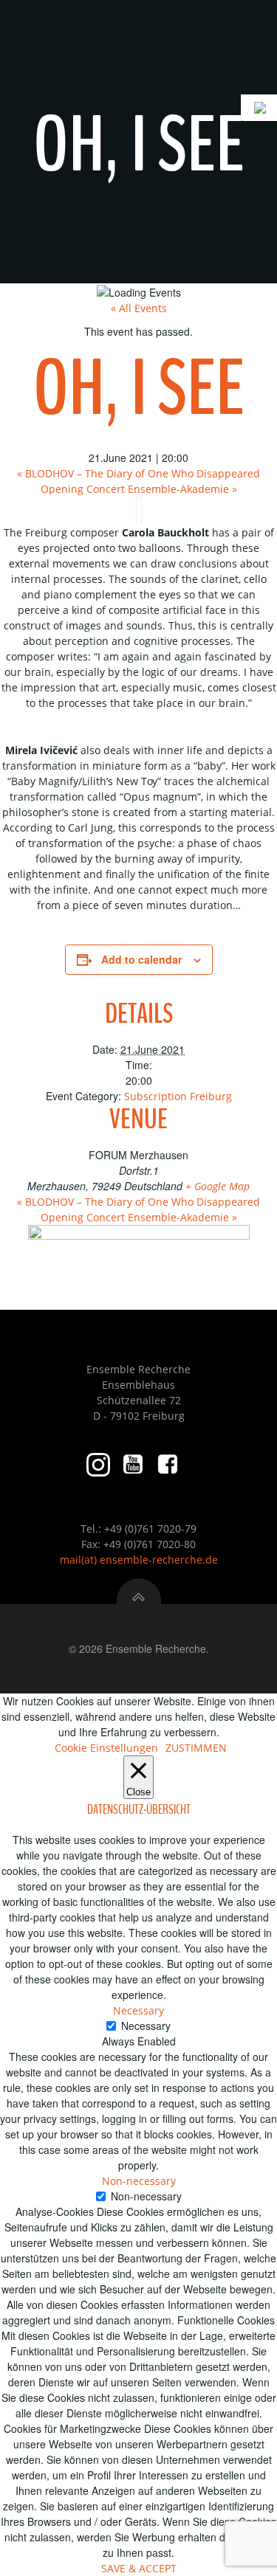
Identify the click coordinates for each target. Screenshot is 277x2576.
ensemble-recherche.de (159, 1560)
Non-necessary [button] (139, 2181)
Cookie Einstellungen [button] (106, 1748)
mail (71, 1560)
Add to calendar (141, 959)
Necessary (146, 2026)
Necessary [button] (138, 2010)
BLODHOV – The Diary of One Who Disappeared (138, 473)
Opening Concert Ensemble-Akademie (139, 489)
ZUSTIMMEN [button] (196, 1748)
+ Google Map (218, 1186)
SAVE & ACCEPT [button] (139, 2568)
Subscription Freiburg (178, 1096)
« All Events (139, 308)
